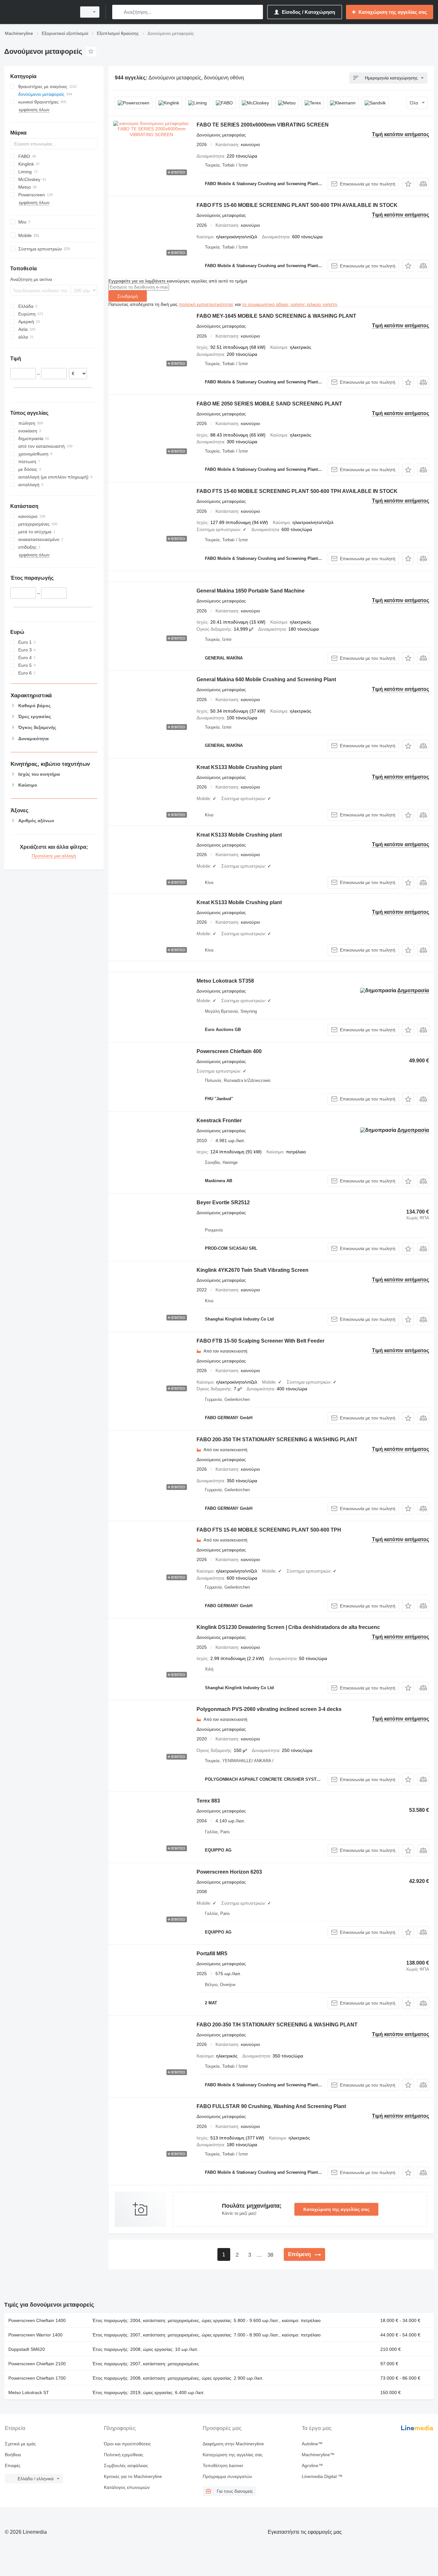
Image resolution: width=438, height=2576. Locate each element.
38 (270, 2255)
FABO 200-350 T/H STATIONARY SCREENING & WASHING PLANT (277, 1439)
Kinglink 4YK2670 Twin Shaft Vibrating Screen (253, 1270)
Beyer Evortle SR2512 (223, 1202)
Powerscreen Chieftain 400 (229, 1051)
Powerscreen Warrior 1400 (35, 2335)
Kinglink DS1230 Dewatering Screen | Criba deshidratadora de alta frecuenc (288, 1627)
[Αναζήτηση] (118, 12)
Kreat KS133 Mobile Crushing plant (239, 767)
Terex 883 (208, 1801)
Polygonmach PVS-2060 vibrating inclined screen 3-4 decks (269, 1709)
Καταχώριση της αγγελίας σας (336, 2209)
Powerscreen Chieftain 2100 (37, 2364)
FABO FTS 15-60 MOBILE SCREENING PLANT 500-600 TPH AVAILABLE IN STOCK (297, 205)
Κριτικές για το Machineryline (133, 2476)
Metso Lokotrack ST (29, 2392)
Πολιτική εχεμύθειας (124, 2455)
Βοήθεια (13, 2455)
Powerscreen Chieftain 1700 (37, 2378)
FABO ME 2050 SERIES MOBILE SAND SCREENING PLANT (269, 404)
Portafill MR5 (212, 1954)
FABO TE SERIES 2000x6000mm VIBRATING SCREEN (263, 125)
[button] (408, 184)
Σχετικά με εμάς (20, 2444)
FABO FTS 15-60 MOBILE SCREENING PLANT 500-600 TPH (269, 1530)
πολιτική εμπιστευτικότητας (206, 304)
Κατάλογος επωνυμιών (127, 2487)
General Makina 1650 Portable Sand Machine (251, 591)
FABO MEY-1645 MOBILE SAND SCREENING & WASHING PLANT (276, 316)
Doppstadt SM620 (27, 2349)
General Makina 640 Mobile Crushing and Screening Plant (266, 679)
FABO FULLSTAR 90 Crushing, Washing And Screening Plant (271, 2106)
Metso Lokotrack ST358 (225, 981)
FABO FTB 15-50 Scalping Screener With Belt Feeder (261, 1341)
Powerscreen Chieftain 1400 (37, 2320)
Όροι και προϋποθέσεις (127, 2444)
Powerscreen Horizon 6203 (229, 1872)
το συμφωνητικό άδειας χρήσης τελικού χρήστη (290, 304)
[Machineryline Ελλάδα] (38, 12)
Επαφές (13, 2466)
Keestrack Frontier (219, 1120)
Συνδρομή (128, 296)
